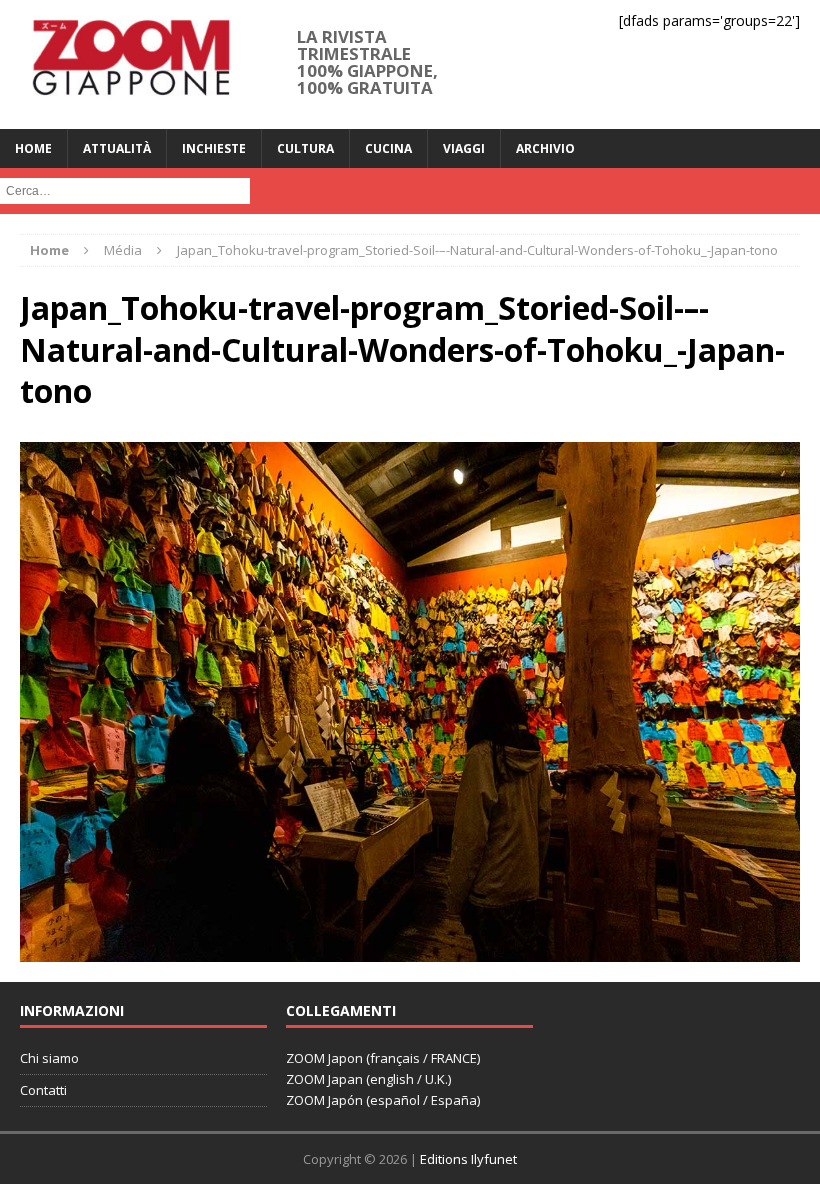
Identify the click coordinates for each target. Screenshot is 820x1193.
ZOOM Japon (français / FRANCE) (383, 1058)
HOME (33, 148)
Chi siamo (49, 1058)
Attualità (117, 148)
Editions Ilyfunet (468, 1159)
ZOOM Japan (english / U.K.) (368, 1079)
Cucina (388, 148)
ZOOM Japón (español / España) (383, 1100)
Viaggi (464, 148)
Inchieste (214, 148)
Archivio (545, 148)
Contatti (43, 1090)
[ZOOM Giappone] (130, 64)
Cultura (305, 148)
